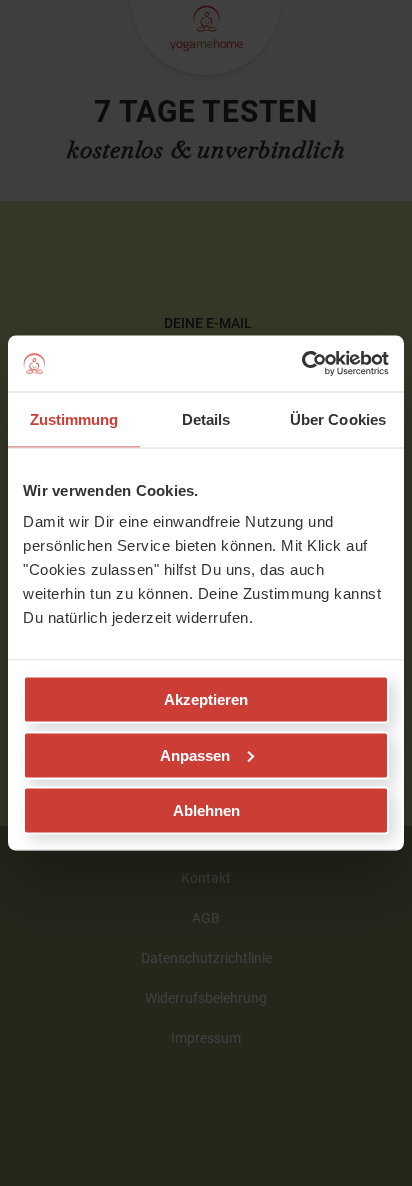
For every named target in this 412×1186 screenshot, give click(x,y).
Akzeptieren (206, 699)
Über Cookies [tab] (338, 418)
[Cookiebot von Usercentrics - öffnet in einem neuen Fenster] (301, 364)
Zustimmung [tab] (74, 418)
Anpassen (195, 754)
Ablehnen (206, 810)
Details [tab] (206, 418)
